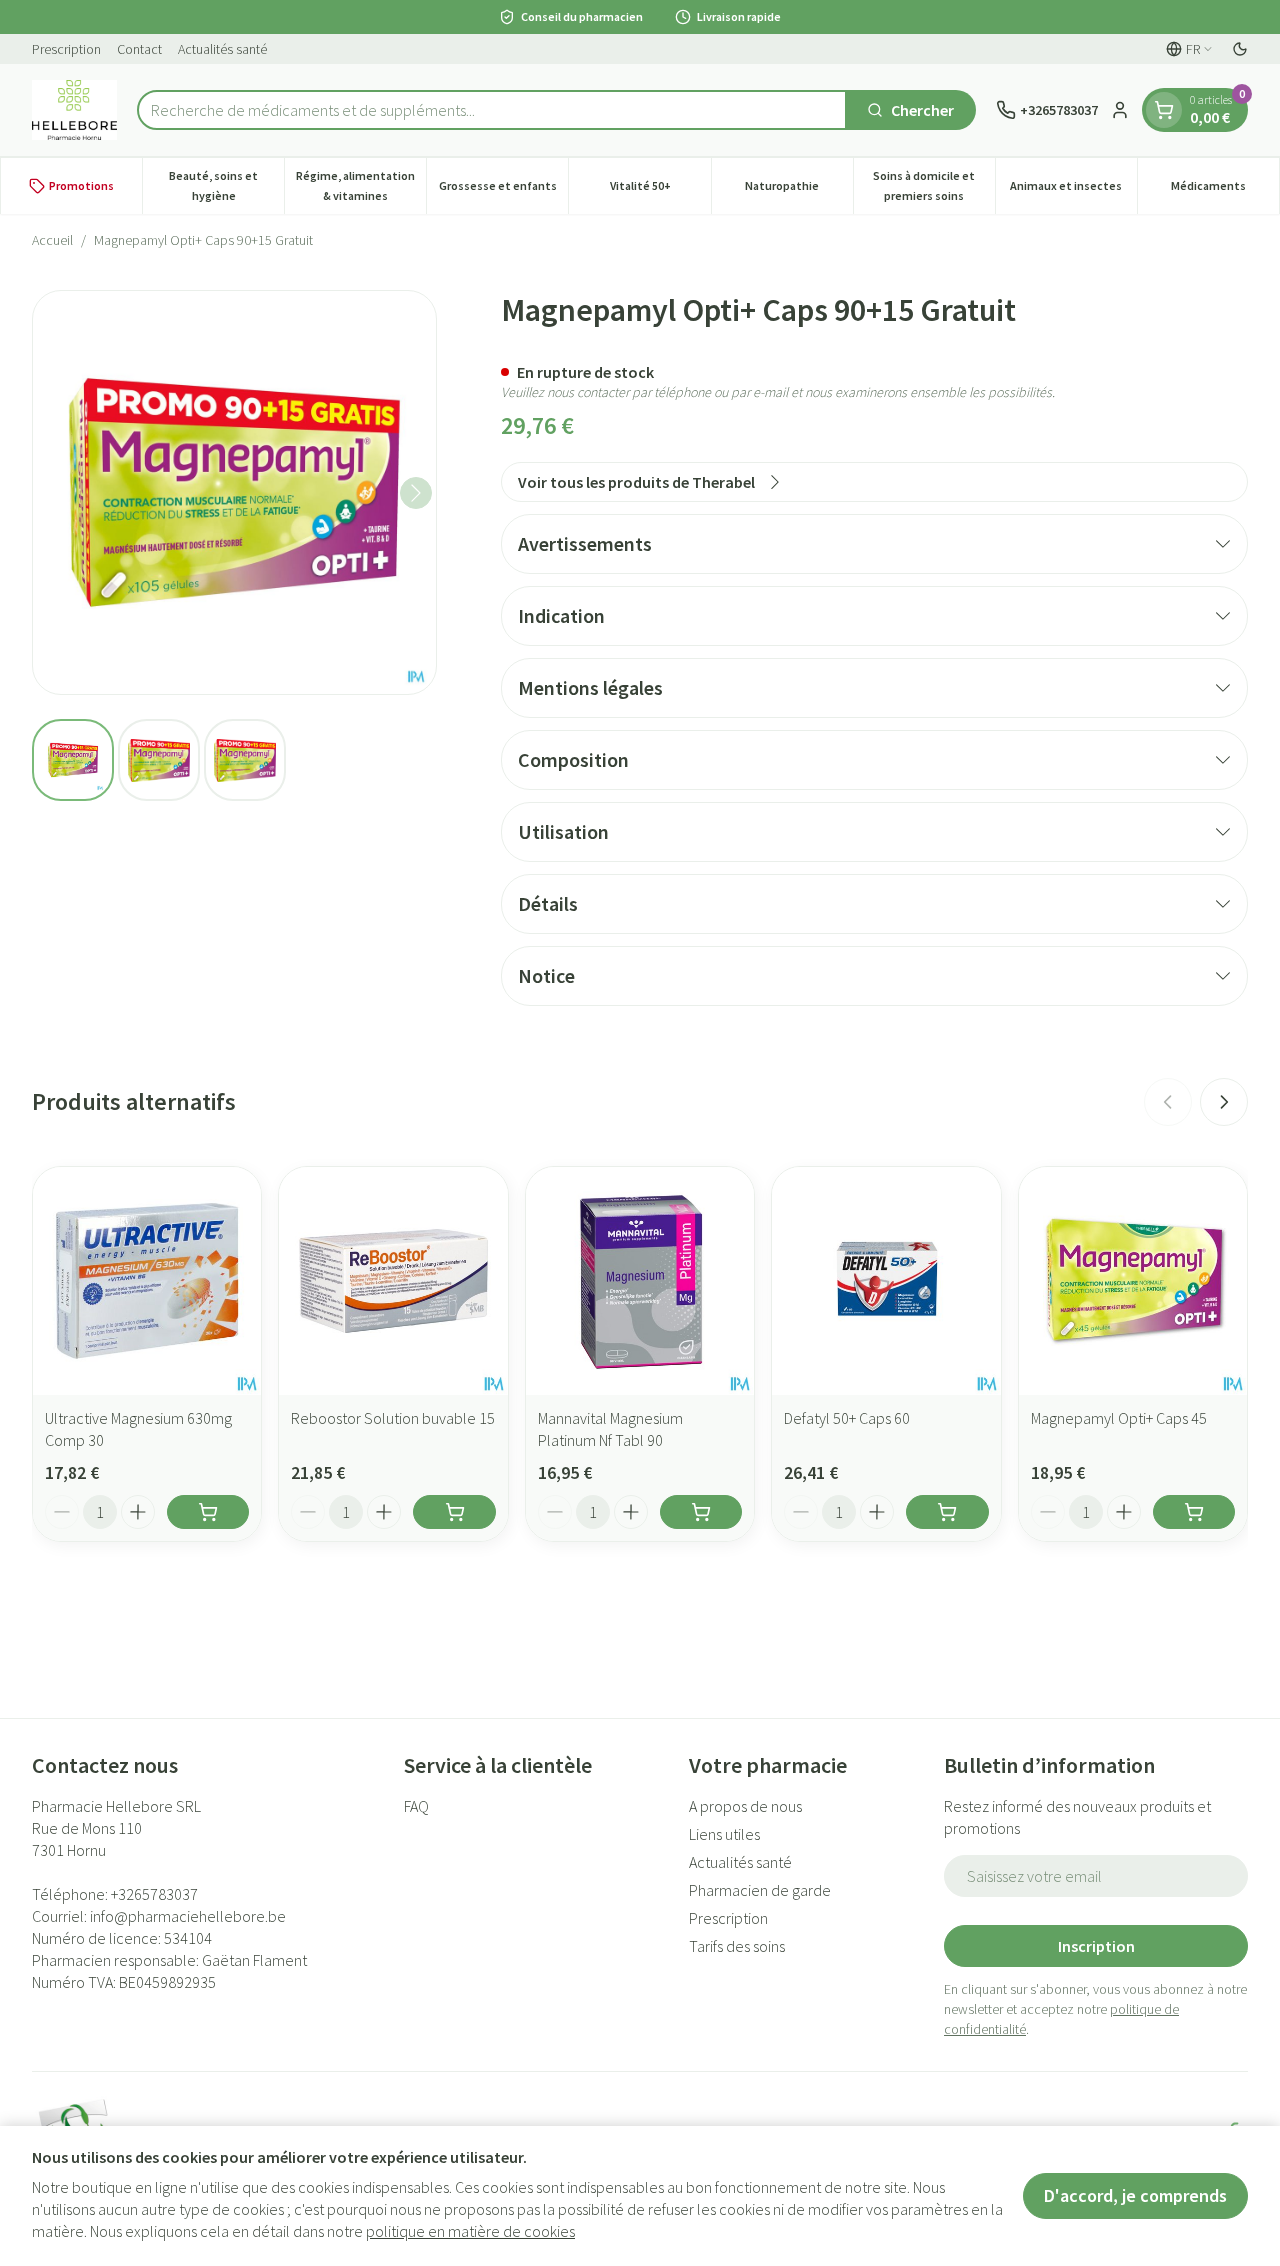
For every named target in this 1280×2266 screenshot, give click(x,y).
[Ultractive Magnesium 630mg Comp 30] (147, 1281)
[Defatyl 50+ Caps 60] (886, 1281)
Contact (139, 49)
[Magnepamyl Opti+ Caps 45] (1133, 1281)
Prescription (66, 49)
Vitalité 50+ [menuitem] (660, 190)
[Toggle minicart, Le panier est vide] (1164, 110)
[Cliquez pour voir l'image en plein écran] (234, 492)
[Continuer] (416, 493)
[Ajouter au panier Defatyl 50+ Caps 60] (947, 1512)
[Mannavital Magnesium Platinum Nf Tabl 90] (640, 1281)
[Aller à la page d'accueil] (74, 110)
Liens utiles (724, 1834)
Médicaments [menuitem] (1225, 190)
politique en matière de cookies (470, 2231)
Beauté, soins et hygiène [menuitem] (226, 185)
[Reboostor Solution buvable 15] (393, 1281)
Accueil (52, 240)
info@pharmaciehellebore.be (188, 1916)
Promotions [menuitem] (81, 185)
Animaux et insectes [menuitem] (1073, 190)
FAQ (416, 1806)
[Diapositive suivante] (1224, 1102)
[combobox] (492, 110)
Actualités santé (222, 49)
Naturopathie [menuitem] (799, 190)
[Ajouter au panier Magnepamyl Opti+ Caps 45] (1194, 1512)
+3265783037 (154, 1894)
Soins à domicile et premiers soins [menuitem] (934, 185)
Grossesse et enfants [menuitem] (503, 190)
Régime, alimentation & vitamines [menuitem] (361, 185)
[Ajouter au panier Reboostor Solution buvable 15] (454, 1512)
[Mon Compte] (1120, 110)
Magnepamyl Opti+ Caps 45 (1119, 1418)
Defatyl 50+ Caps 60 (847, 1418)
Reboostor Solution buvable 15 (393, 1418)
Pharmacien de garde (760, 1890)
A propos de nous (745, 1806)
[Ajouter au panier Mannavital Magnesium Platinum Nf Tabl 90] (701, 1512)
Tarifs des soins (737, 1946)
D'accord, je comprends (1135, 2195)
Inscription (1096, 1946)
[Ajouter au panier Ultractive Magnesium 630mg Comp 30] (208, 1512)
